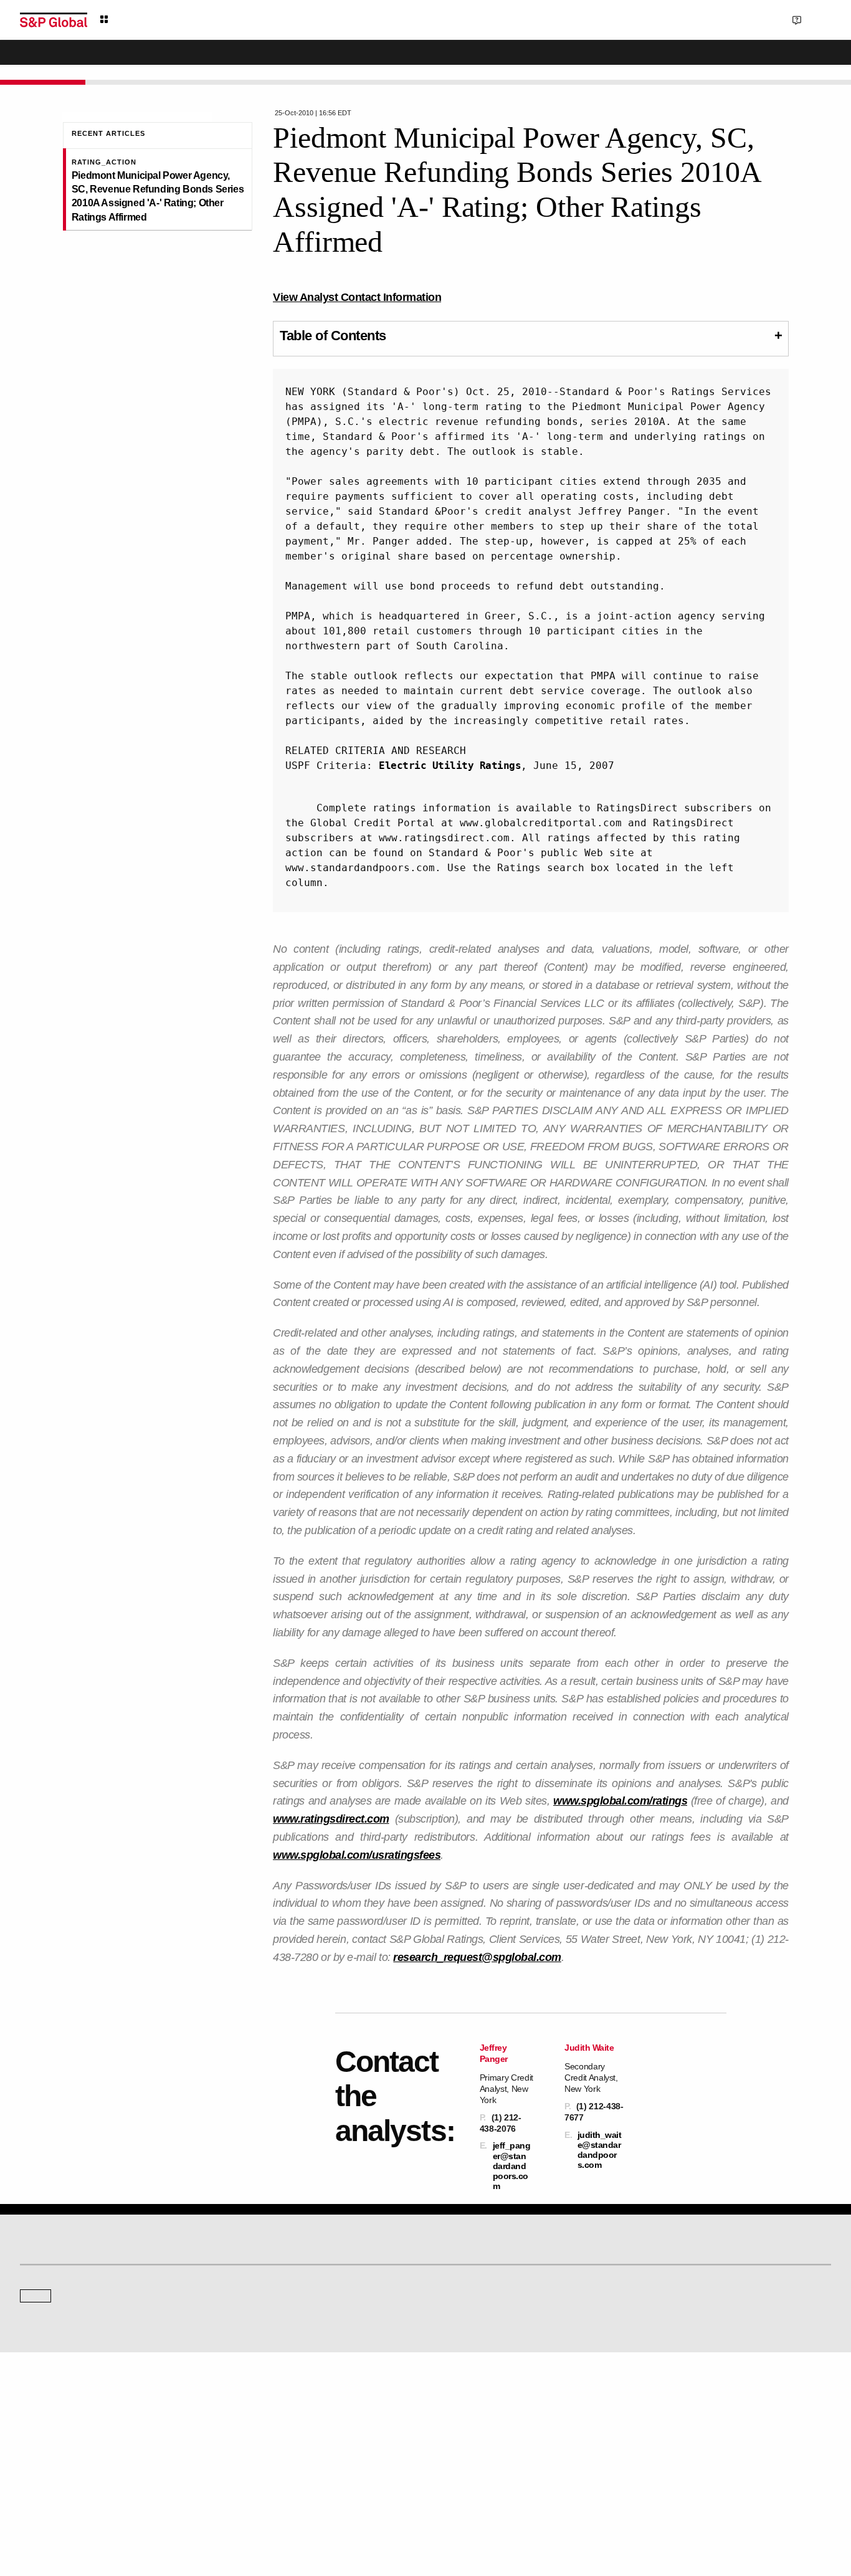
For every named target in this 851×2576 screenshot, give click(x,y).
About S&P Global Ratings (64, 2318)
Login (815, 19)
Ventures (35, 2435)
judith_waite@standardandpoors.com (600, 2150)
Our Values (39, 2401)
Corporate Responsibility (686, 2418)
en (694, 19)
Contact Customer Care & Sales (489, 2401)
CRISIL (448, 2318)
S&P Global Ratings (75, 2271)
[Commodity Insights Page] (434, 2218)
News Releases (255, 2418)
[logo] (54, 20)
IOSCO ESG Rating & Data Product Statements (723, 2453)
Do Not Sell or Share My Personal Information (682, 2507)
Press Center (42, 2453)
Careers (657, 2401)
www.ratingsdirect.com (331, 1819)
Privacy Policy (493, 2507)
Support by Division (468, 2418)
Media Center (251, 2318)
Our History (39, 2418)
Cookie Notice (435, 2507)
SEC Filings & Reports (266, 2453)
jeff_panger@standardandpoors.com (512, 2166)
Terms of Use (379, 2507)
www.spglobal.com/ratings (620, 1801)
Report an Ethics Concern (479, 2435)
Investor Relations (259, 2401)
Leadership (663, 2435)
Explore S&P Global (160, 20)
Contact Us (751, 19)
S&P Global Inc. (63, 2354)
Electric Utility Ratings (450, 766)
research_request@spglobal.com (477, 1957)
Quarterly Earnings (260, 2435)
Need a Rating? (788, 60)
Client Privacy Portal (561, 2507)
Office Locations (463, 2453)
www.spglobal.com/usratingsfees (357, 1855)
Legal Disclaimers (316, 2507)
